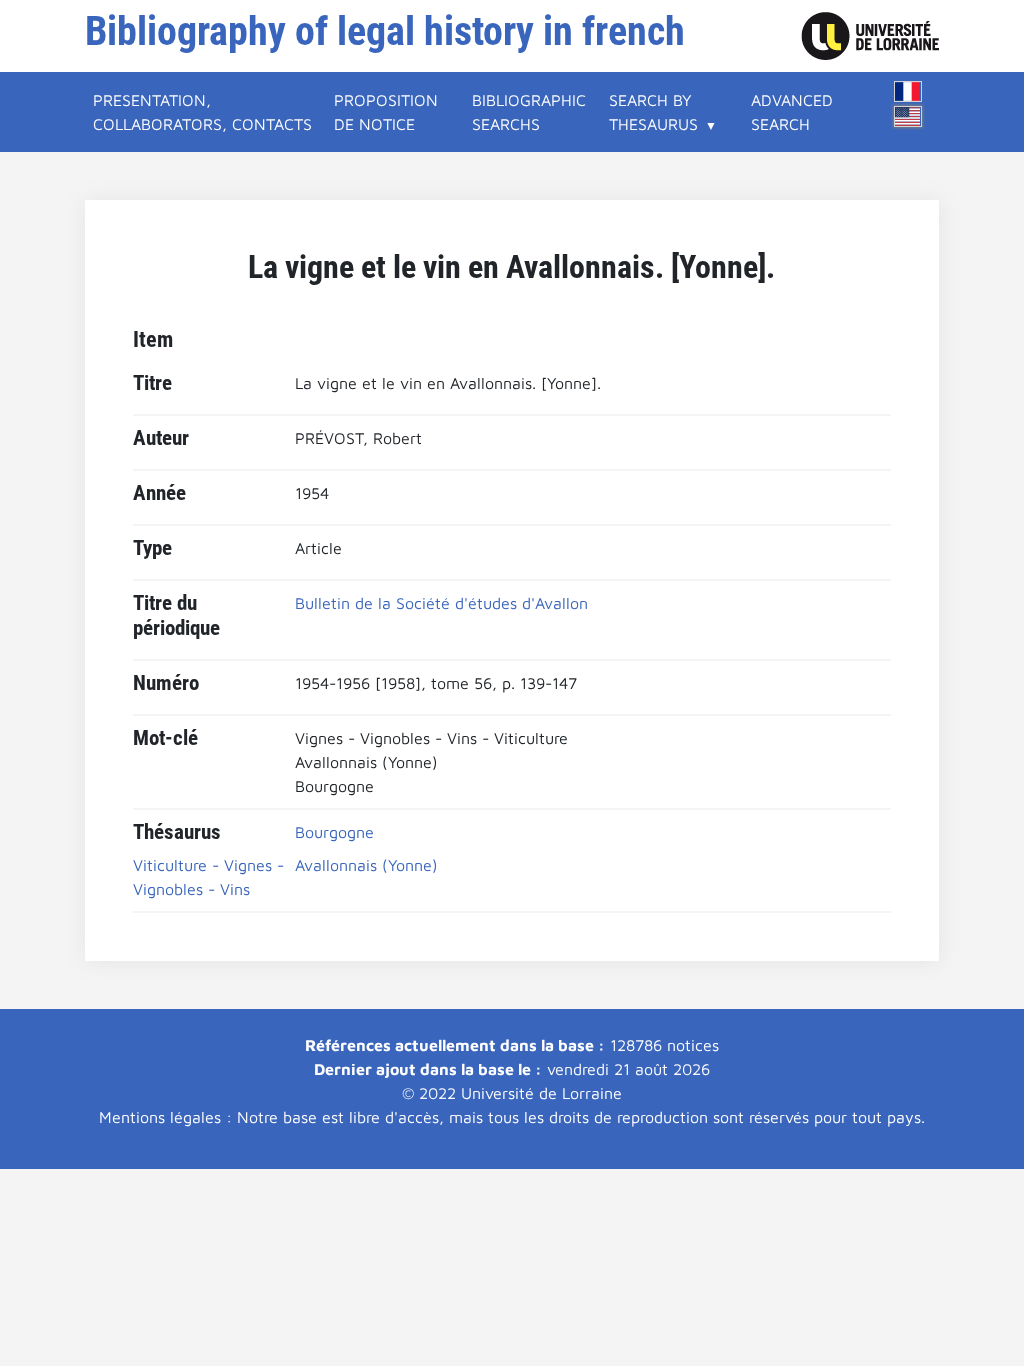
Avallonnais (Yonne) (366, 865)
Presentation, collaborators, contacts (202, 112)
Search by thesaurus (653, 112)
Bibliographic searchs (529, 112)
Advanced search (792, 112)
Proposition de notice (386, 112)
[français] (908, 91)
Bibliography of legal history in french (385, 31)
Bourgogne (334, 832)
